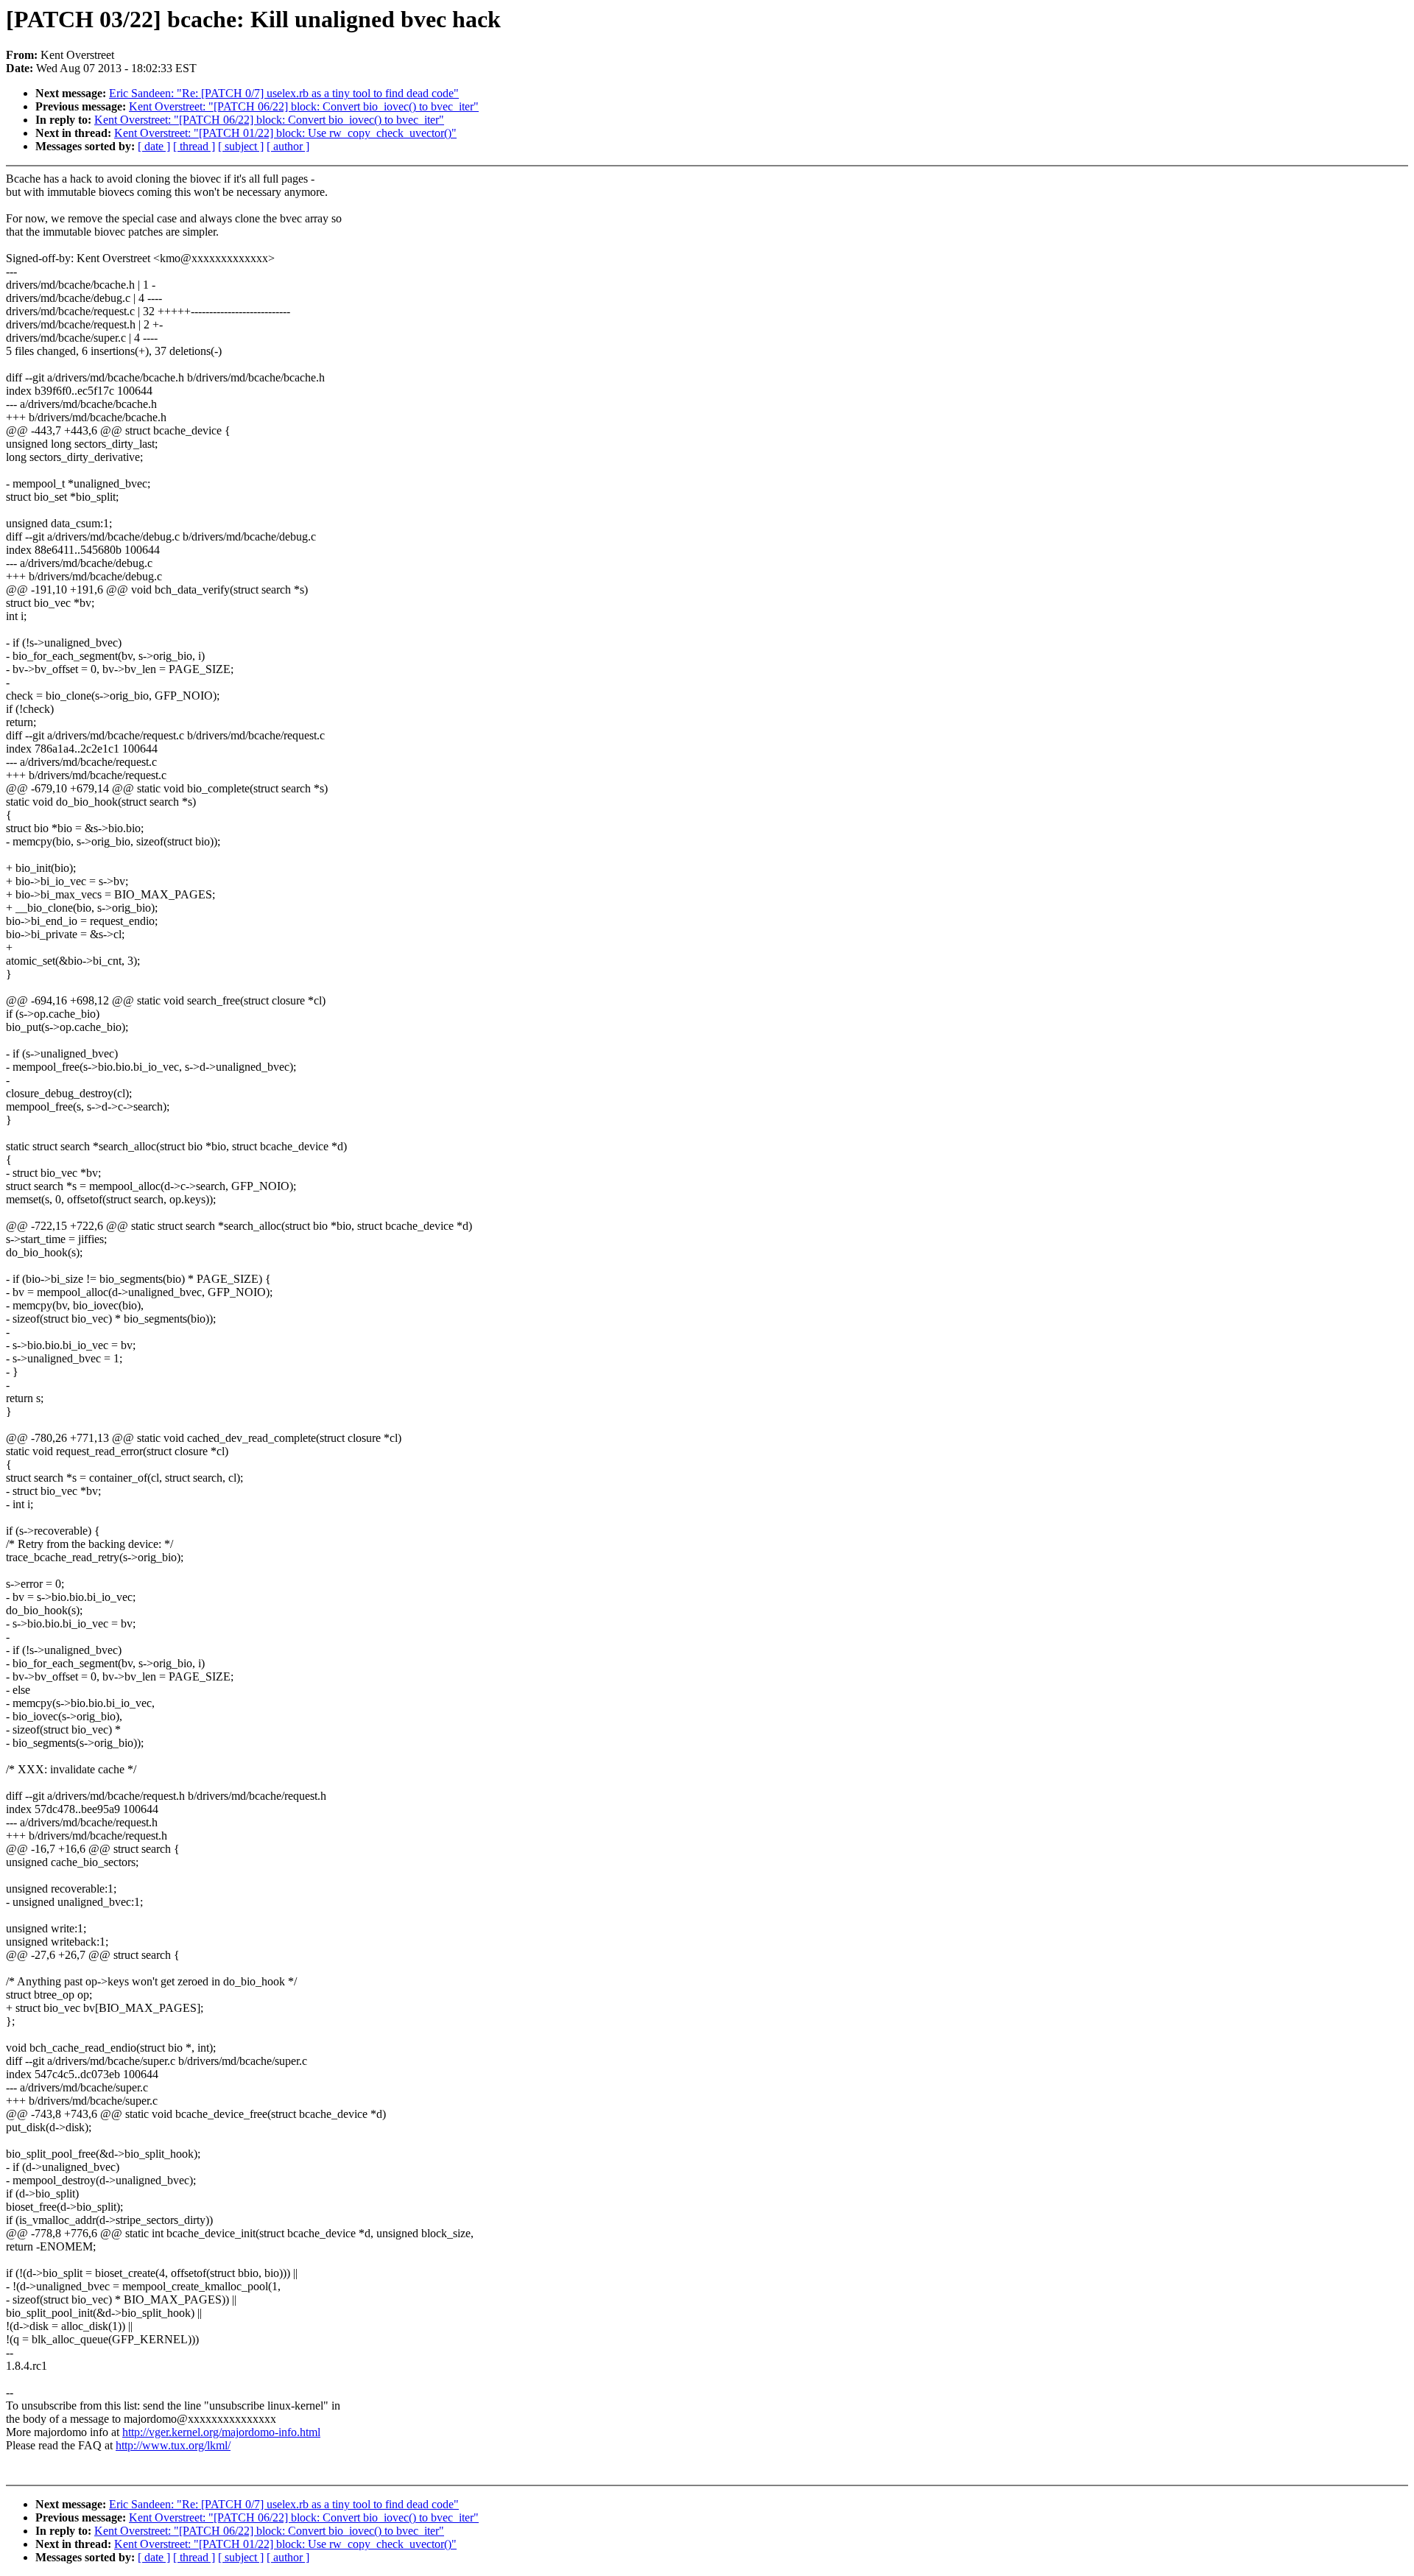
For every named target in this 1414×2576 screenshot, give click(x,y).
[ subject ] (241, 146)
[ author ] (288, 146)
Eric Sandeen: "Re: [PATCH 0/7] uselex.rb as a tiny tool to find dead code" (284, 93)
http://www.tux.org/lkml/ (173, 2445)
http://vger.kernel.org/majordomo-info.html (221, 2432)
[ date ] (154, 146)
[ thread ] (194, 146)
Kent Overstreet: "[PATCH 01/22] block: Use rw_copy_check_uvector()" (285, 133)
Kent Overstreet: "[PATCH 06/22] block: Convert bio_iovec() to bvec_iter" (304, 106)
